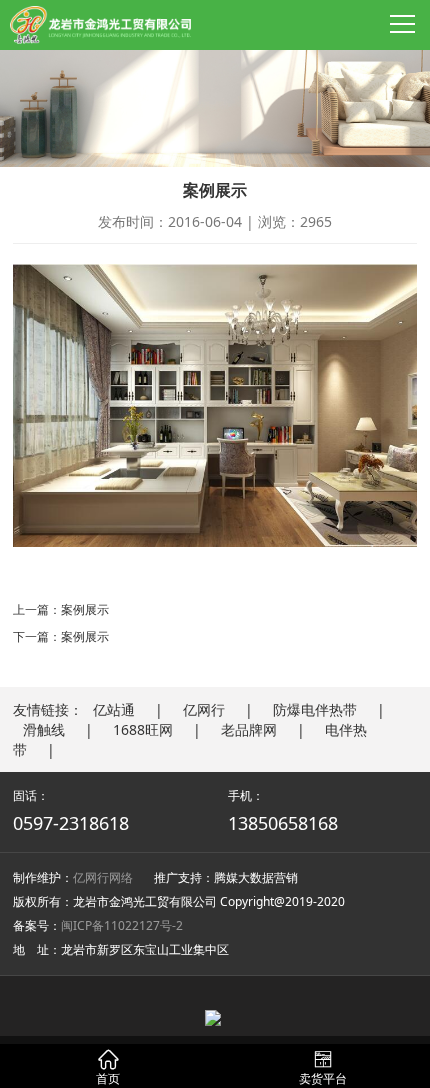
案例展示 (85, 609)
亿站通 (114, 709)
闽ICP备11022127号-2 (122, 925)
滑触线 (44, 729)
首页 (108, 1068)
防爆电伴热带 (315, 709)
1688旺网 (143, 729)
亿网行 (204, 709)
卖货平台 (323, 1068)
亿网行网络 (103, 877)
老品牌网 (249, 729)
